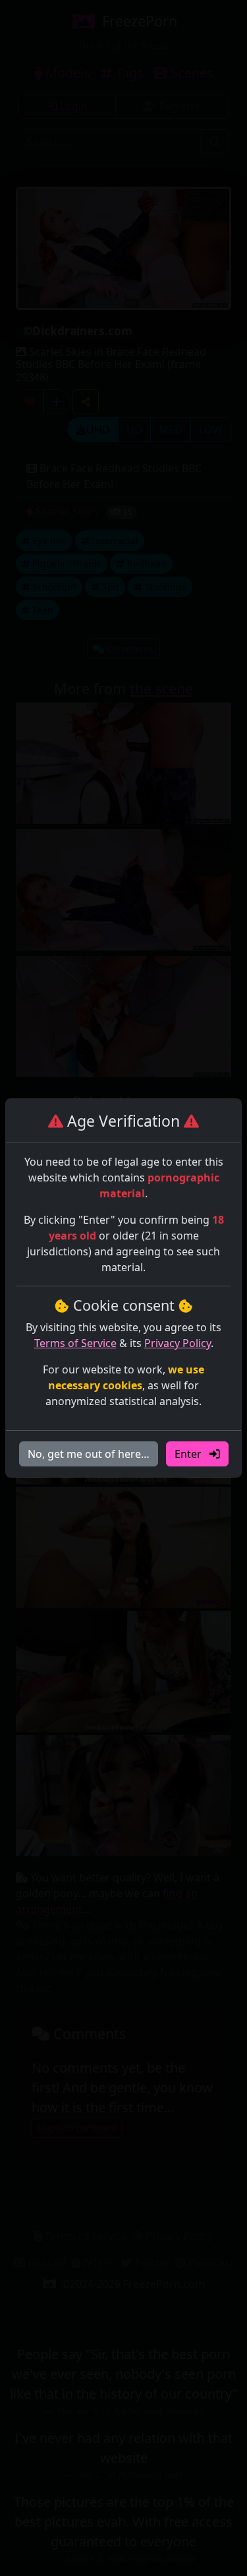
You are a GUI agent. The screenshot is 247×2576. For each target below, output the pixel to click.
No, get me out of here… (89, 1454)
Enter (189, 1454)
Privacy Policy (178, 1343)
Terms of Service (75, 1343)
